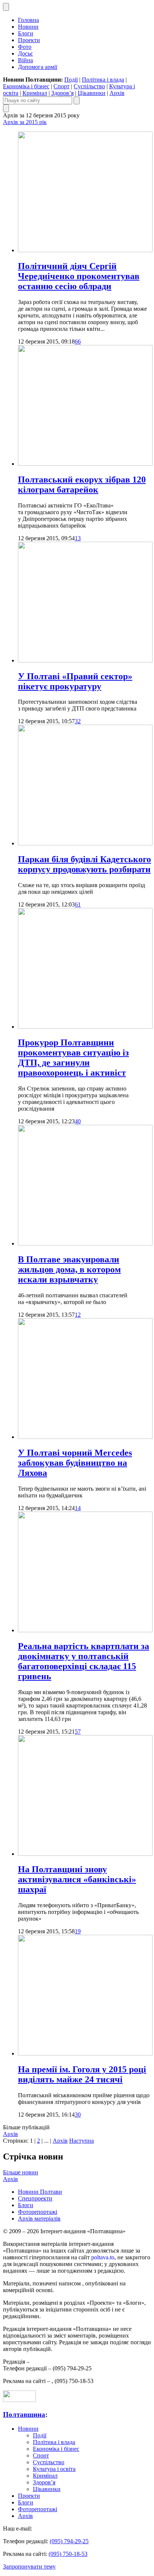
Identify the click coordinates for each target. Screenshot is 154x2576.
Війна (25, 60)
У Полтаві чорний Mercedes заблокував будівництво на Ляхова (75, 1463)
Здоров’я (62, 93)
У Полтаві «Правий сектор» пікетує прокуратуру (75, 681)
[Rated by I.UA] (19, 2400)
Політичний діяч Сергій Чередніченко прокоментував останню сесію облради (79, 276)
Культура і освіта (54, 2469)
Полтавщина (24, 2414)
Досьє (25, 53)
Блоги (26, 33)
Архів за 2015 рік (25, 122)
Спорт (61, 86)
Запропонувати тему (29, 2566)
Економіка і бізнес (26, 86)
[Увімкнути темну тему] (6, 7)
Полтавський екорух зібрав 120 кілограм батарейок (82, 485)
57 (78, 1732)
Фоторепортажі (38, 2212)
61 (78, 904)
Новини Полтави (40, 2192)
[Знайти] (77, 100)
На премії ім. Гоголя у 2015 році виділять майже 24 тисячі (82, 2074)
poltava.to (103, 2257)
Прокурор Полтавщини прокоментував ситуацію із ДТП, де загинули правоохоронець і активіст (73, 1058)
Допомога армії (38, 67)
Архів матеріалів (39, 2219)
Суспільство (89, 86)
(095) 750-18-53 (68, 2554)
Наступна (81, 2141)
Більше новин (21, 2172)
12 (78, 1315)
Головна (28, 20)
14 (78, 1508)
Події (71, 80)
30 (78, 2115)
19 (78, 1931)
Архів (117, 93)
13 (78, 538)
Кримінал (35, 93)
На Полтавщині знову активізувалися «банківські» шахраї (77, 1879)
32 (78, 721)
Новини (28, 27)
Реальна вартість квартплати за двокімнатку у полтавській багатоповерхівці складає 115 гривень (84, 1661)
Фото (25, 47)
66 (78, 341)
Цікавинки (92, 93)
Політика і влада (103, 80)
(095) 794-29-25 (69, 2541)
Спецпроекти (35, 2198)
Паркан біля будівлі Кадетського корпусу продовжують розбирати (84, 864)
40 (78, 1121)
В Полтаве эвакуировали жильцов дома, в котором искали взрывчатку (69, 1269)
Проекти (29, 40)
